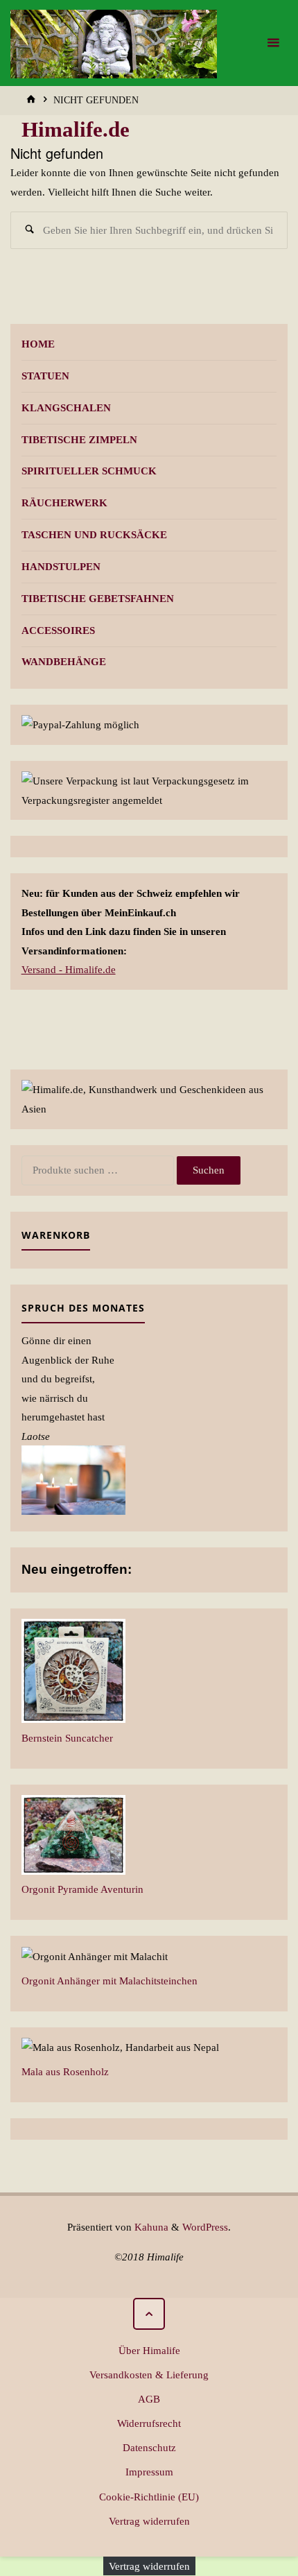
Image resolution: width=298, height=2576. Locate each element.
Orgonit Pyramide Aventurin (82, 1889)
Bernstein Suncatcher (67, 1738)
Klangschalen (66, 407)
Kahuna (150, 2227)
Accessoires (58, 630)
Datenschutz (149, 2447)
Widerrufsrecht (149, 2423)
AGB (149, 2399)
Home (38, 344)
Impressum (149, 2472)
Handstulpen (61, 566)
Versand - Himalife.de (69, 969)
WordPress (205, 2227)
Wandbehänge (64, 661)
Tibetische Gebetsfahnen (98, 598)
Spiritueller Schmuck (89, 471)
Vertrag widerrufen (149, 2521)
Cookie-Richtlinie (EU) (149, 2497)
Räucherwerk (64, 503)
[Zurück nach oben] (149, 2314)
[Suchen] (29, 230)
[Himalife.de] (114, 43)
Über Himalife (149, 2350)
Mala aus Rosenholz (65, 2071)
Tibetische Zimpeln (79, 439)
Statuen (45, 376)
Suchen (209, 1170)
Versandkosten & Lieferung (149, 2375)
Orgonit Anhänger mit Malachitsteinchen (109, 1981)
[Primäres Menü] (273, 43)
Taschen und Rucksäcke (94, 534)
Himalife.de (76, 130)
